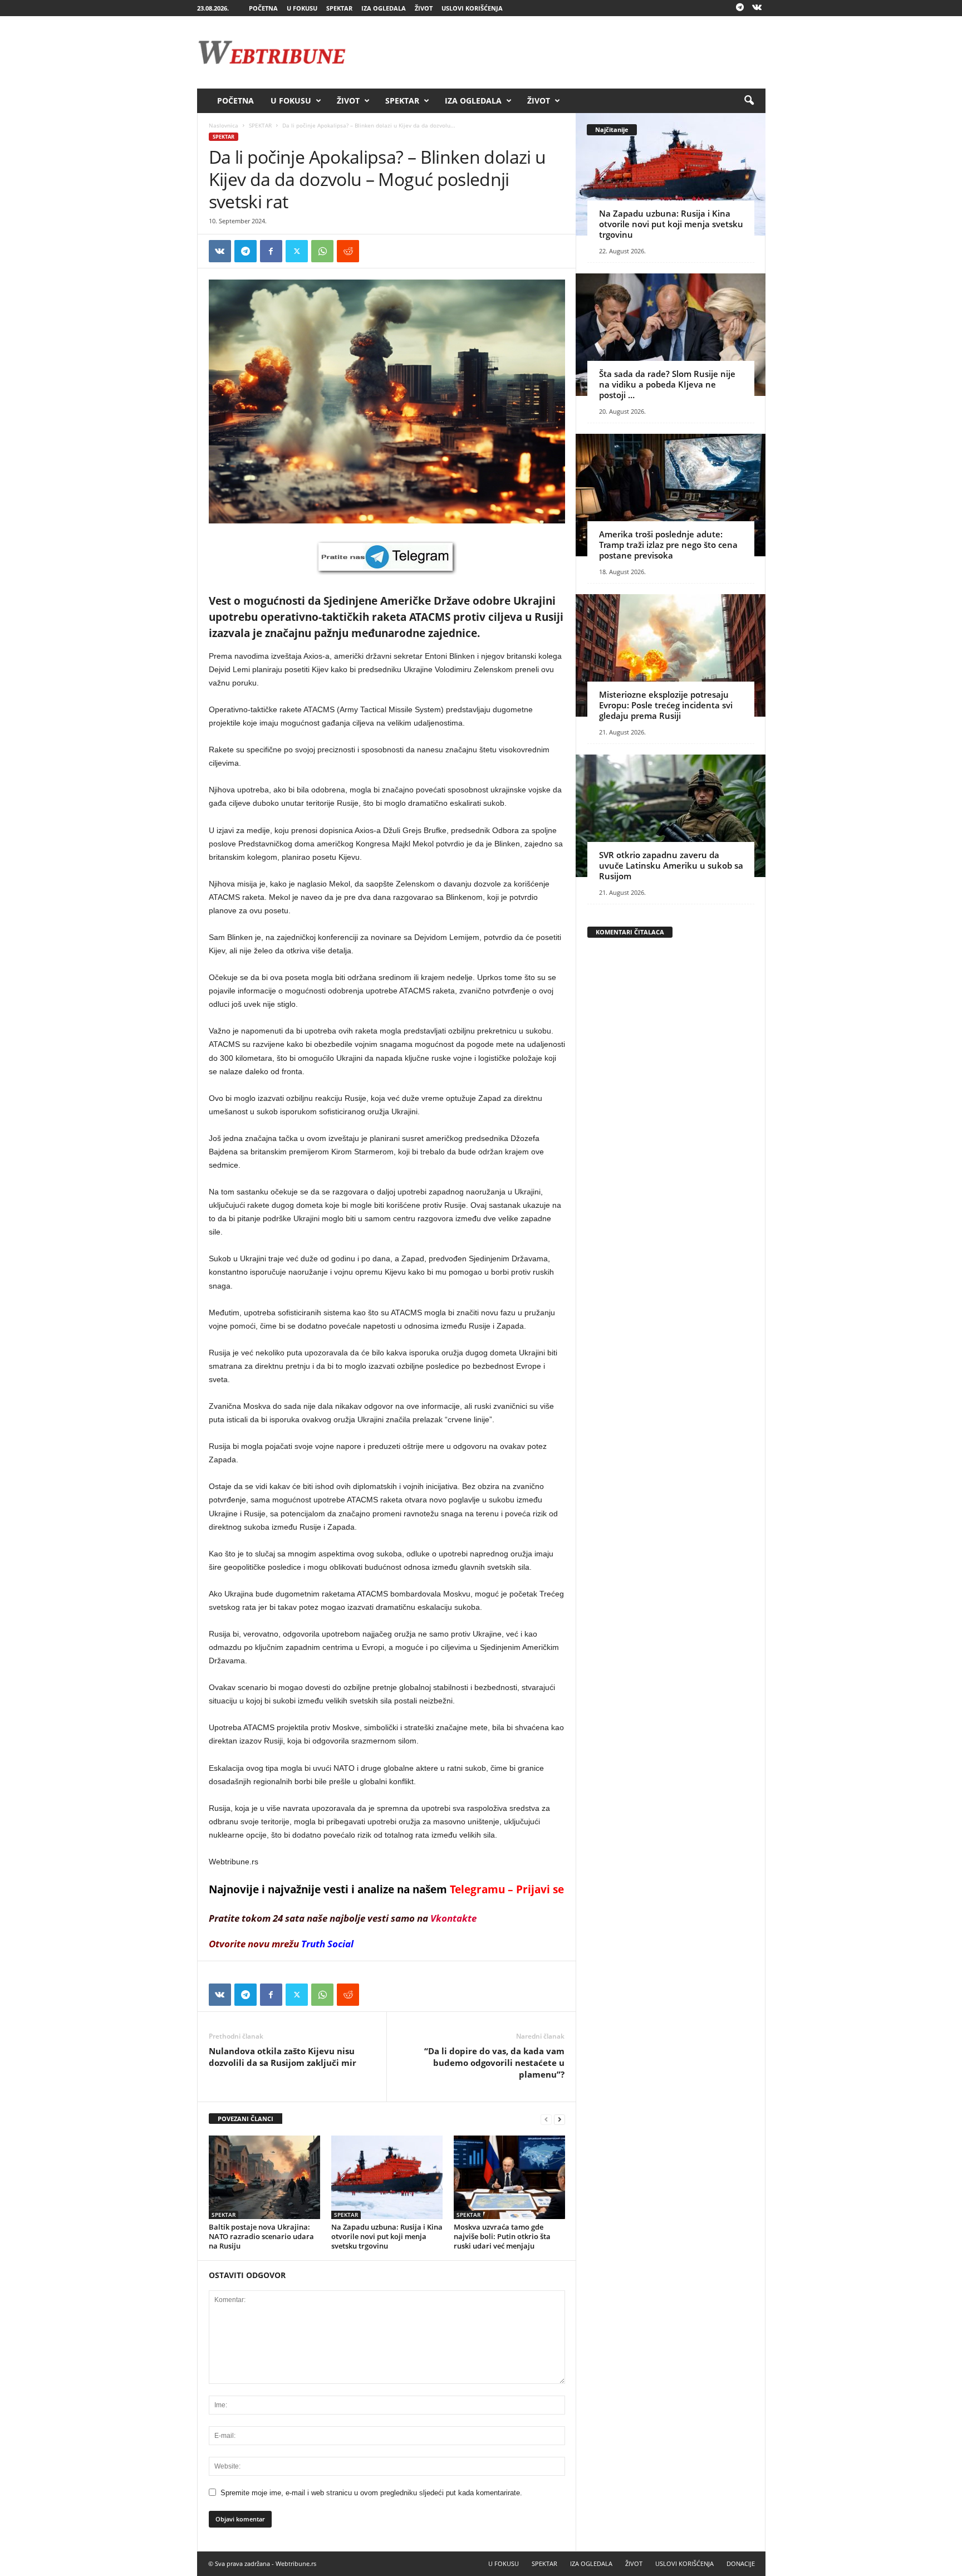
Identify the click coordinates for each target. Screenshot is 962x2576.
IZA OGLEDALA (384, 8)
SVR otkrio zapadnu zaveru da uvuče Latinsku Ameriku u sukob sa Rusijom (671, 865)
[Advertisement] (563, 52)
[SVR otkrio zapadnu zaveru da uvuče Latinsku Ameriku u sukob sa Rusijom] (671, 816)
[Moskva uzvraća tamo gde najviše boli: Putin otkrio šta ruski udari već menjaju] (509, 2177)
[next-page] (559, 2119)
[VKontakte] (757, 8)
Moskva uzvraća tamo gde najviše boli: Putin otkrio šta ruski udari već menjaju (502, 2236)
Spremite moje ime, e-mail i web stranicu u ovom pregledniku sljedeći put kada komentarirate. (371, 2493)
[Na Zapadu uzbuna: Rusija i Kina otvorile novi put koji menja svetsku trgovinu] (387, 2177)
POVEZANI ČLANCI (246, 2119)
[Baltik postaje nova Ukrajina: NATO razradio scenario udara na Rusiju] (264, 2177)
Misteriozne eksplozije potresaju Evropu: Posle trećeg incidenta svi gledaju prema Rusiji (666, 705)
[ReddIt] (348, 251)
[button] (749, 101)
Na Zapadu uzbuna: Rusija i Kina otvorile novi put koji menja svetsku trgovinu (387, 2236)
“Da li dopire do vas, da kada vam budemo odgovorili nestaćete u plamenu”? (494, 2063)
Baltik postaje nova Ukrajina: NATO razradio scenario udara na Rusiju (261, 2236)
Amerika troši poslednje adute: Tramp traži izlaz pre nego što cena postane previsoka (668, 545)
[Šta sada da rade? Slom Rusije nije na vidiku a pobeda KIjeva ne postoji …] (671, 335)
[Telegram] (740, 8)
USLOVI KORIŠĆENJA (472, 8)
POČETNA (263, 8)
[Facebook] (271, 251)
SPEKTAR (339, 8)
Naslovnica (224, 125)
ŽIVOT (424, 8)
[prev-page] (546, 2119)
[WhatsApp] (322, 251)
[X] (297, 251)
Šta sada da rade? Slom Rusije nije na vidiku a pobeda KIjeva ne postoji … (667, 384)
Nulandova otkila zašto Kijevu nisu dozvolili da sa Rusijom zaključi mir (283, 2057)
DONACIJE (741, 2563)
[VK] (220, 251)
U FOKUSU (302, 8)
